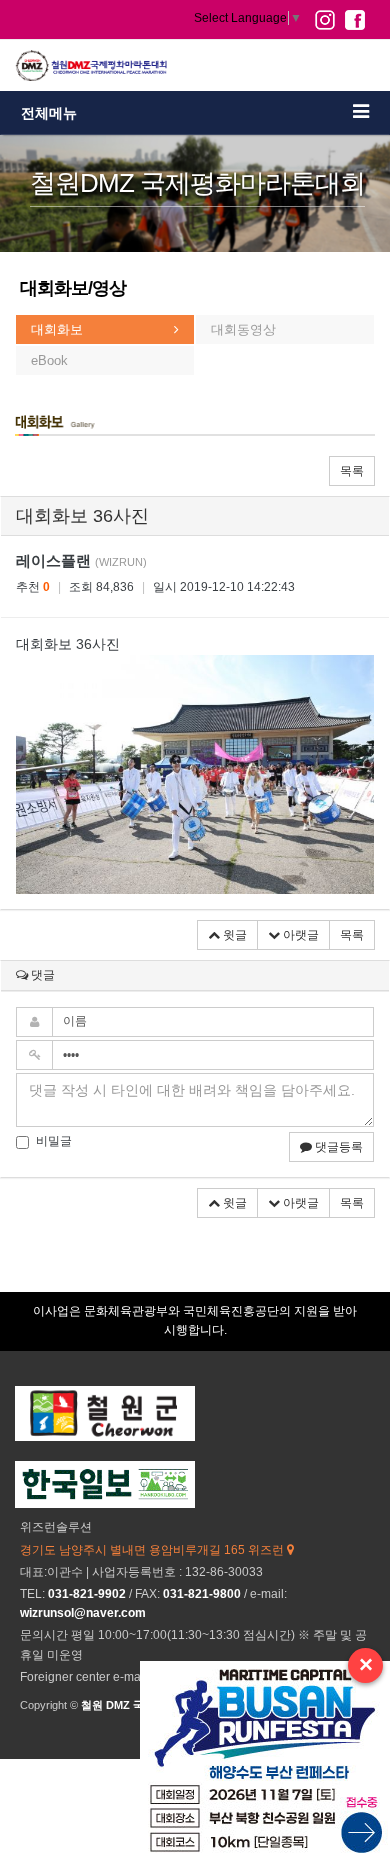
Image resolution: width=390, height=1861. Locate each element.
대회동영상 (243, 329)
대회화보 (57, 329)
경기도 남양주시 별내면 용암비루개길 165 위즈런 (153, 1550)
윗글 (233, 935)
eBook (49, 360)
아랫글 (299, 935)
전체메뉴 (49, 113)
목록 (352, 471)
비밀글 (54, 1141)
